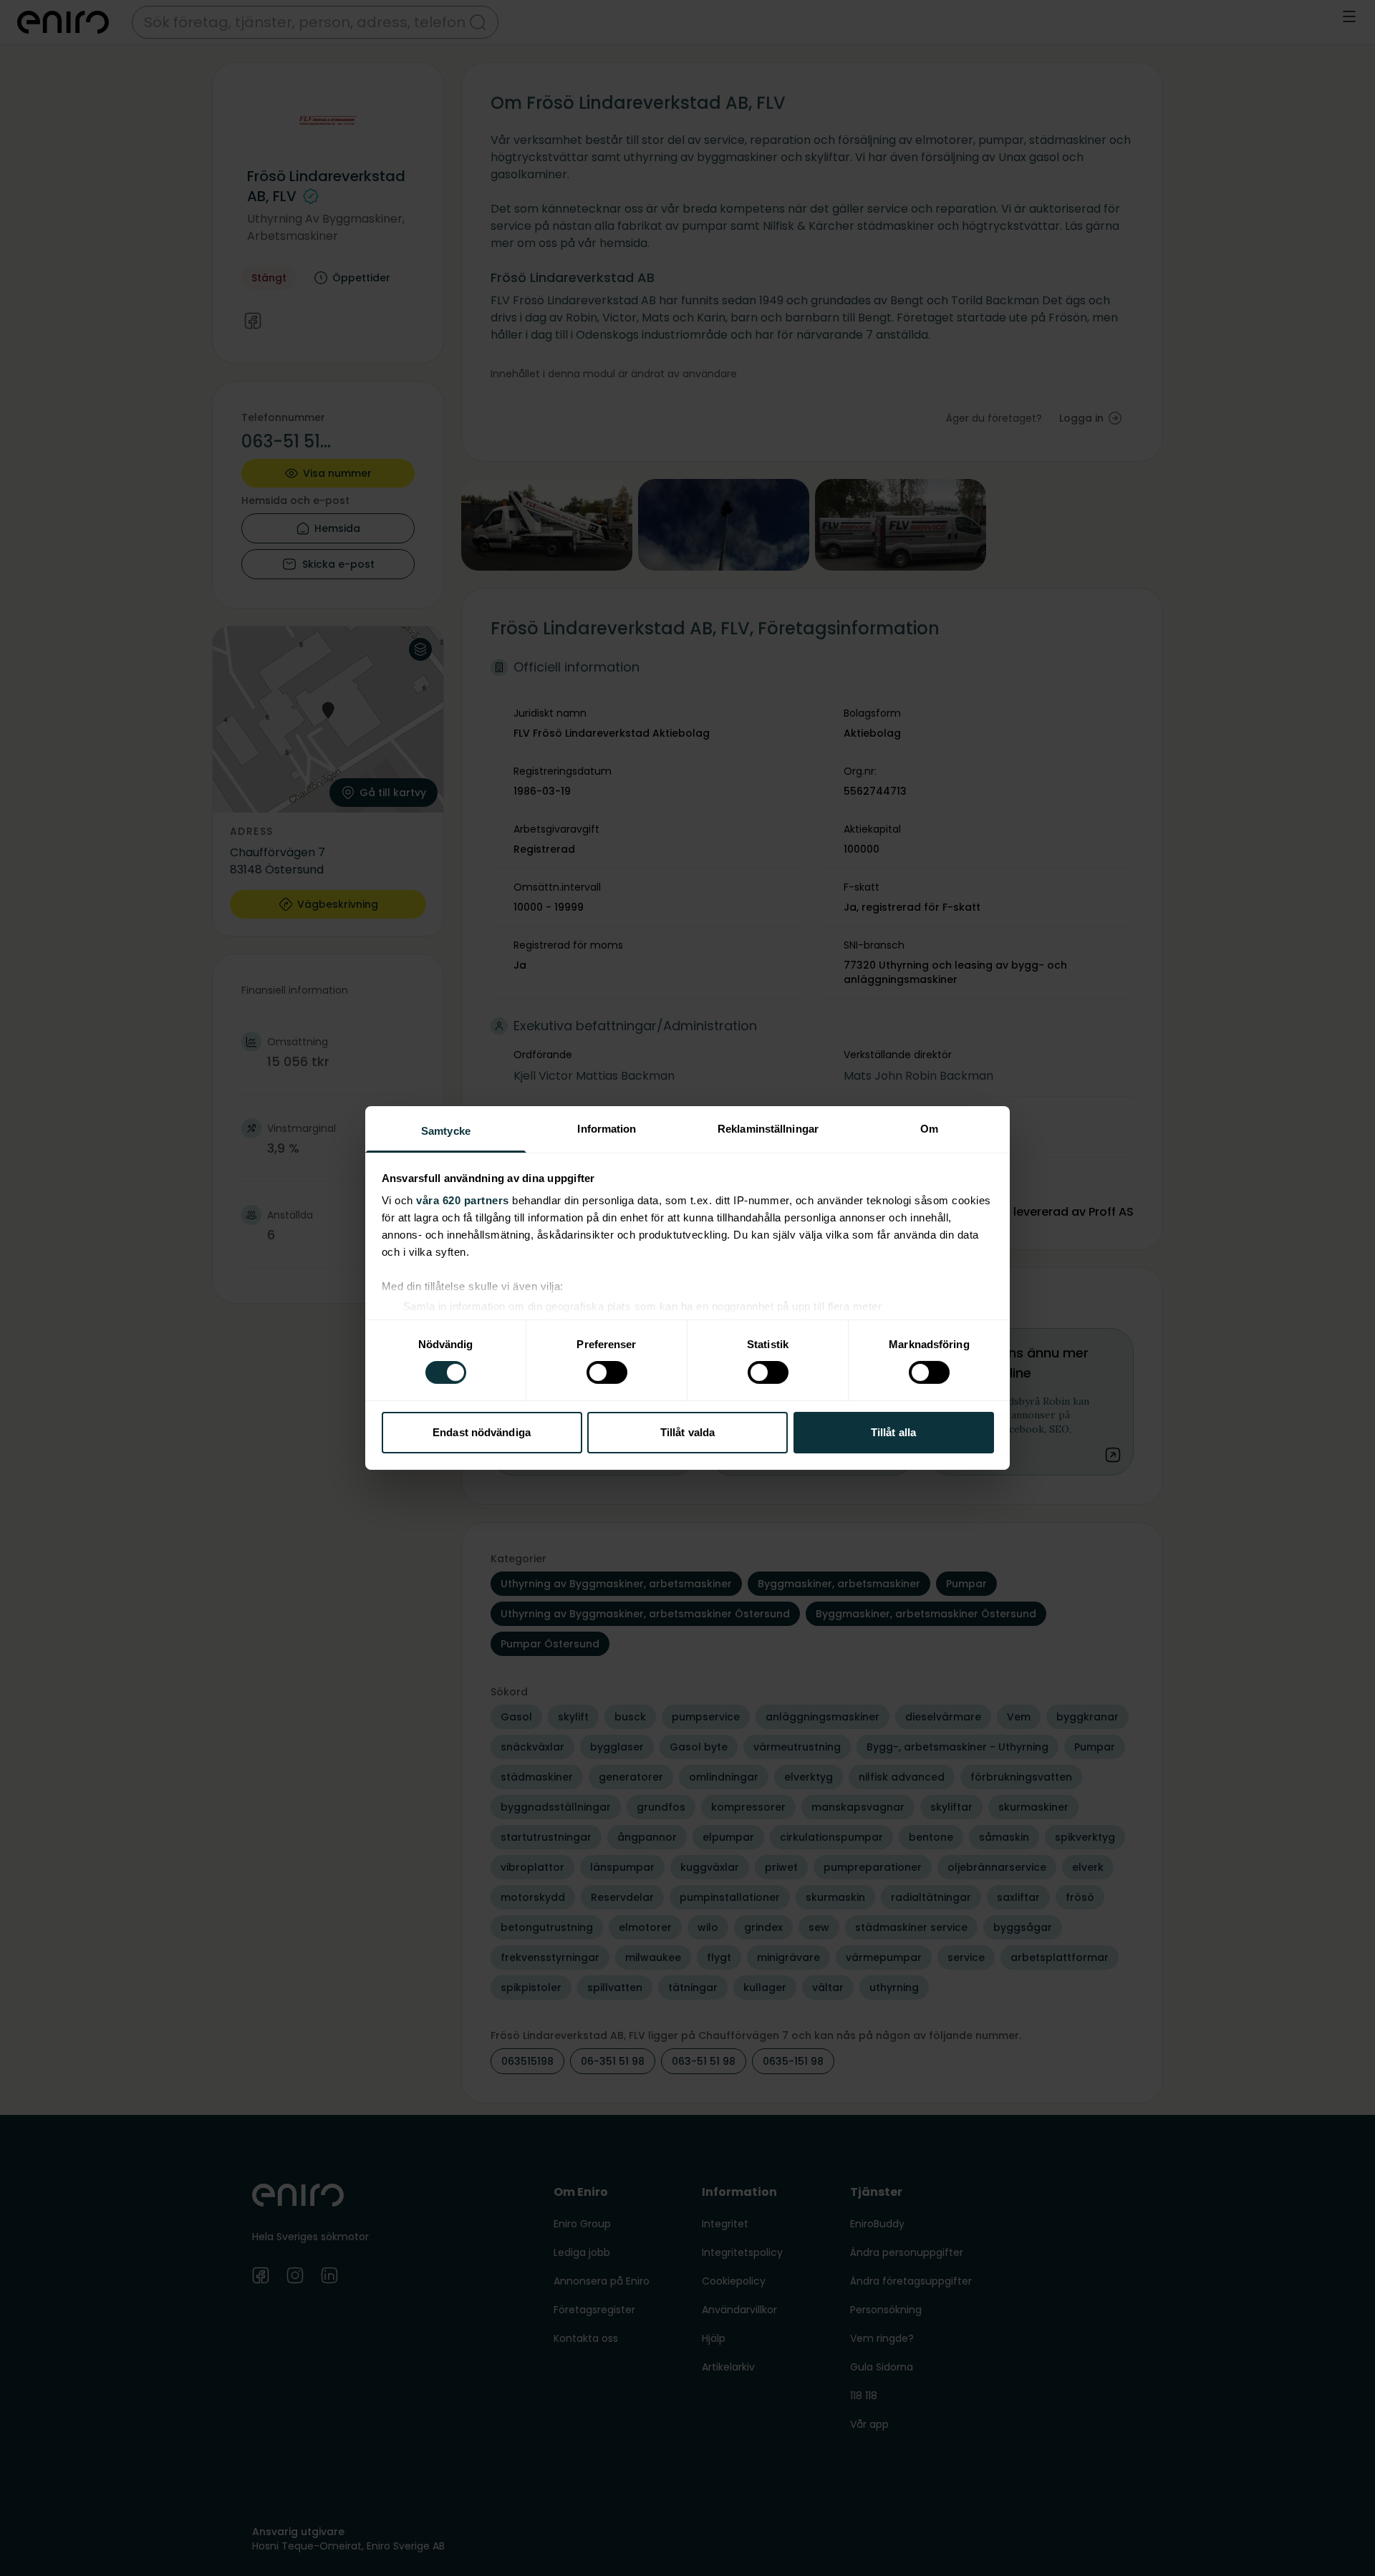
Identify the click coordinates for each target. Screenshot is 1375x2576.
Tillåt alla (893, 1432)
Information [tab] (607, 1129)
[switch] (607, 1372)
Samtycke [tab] (446, 1131)
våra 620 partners (463, 1200)
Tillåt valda (687, 1432)
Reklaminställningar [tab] (768, 1129)
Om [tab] (929, 1129)
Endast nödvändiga (482, 1432)
